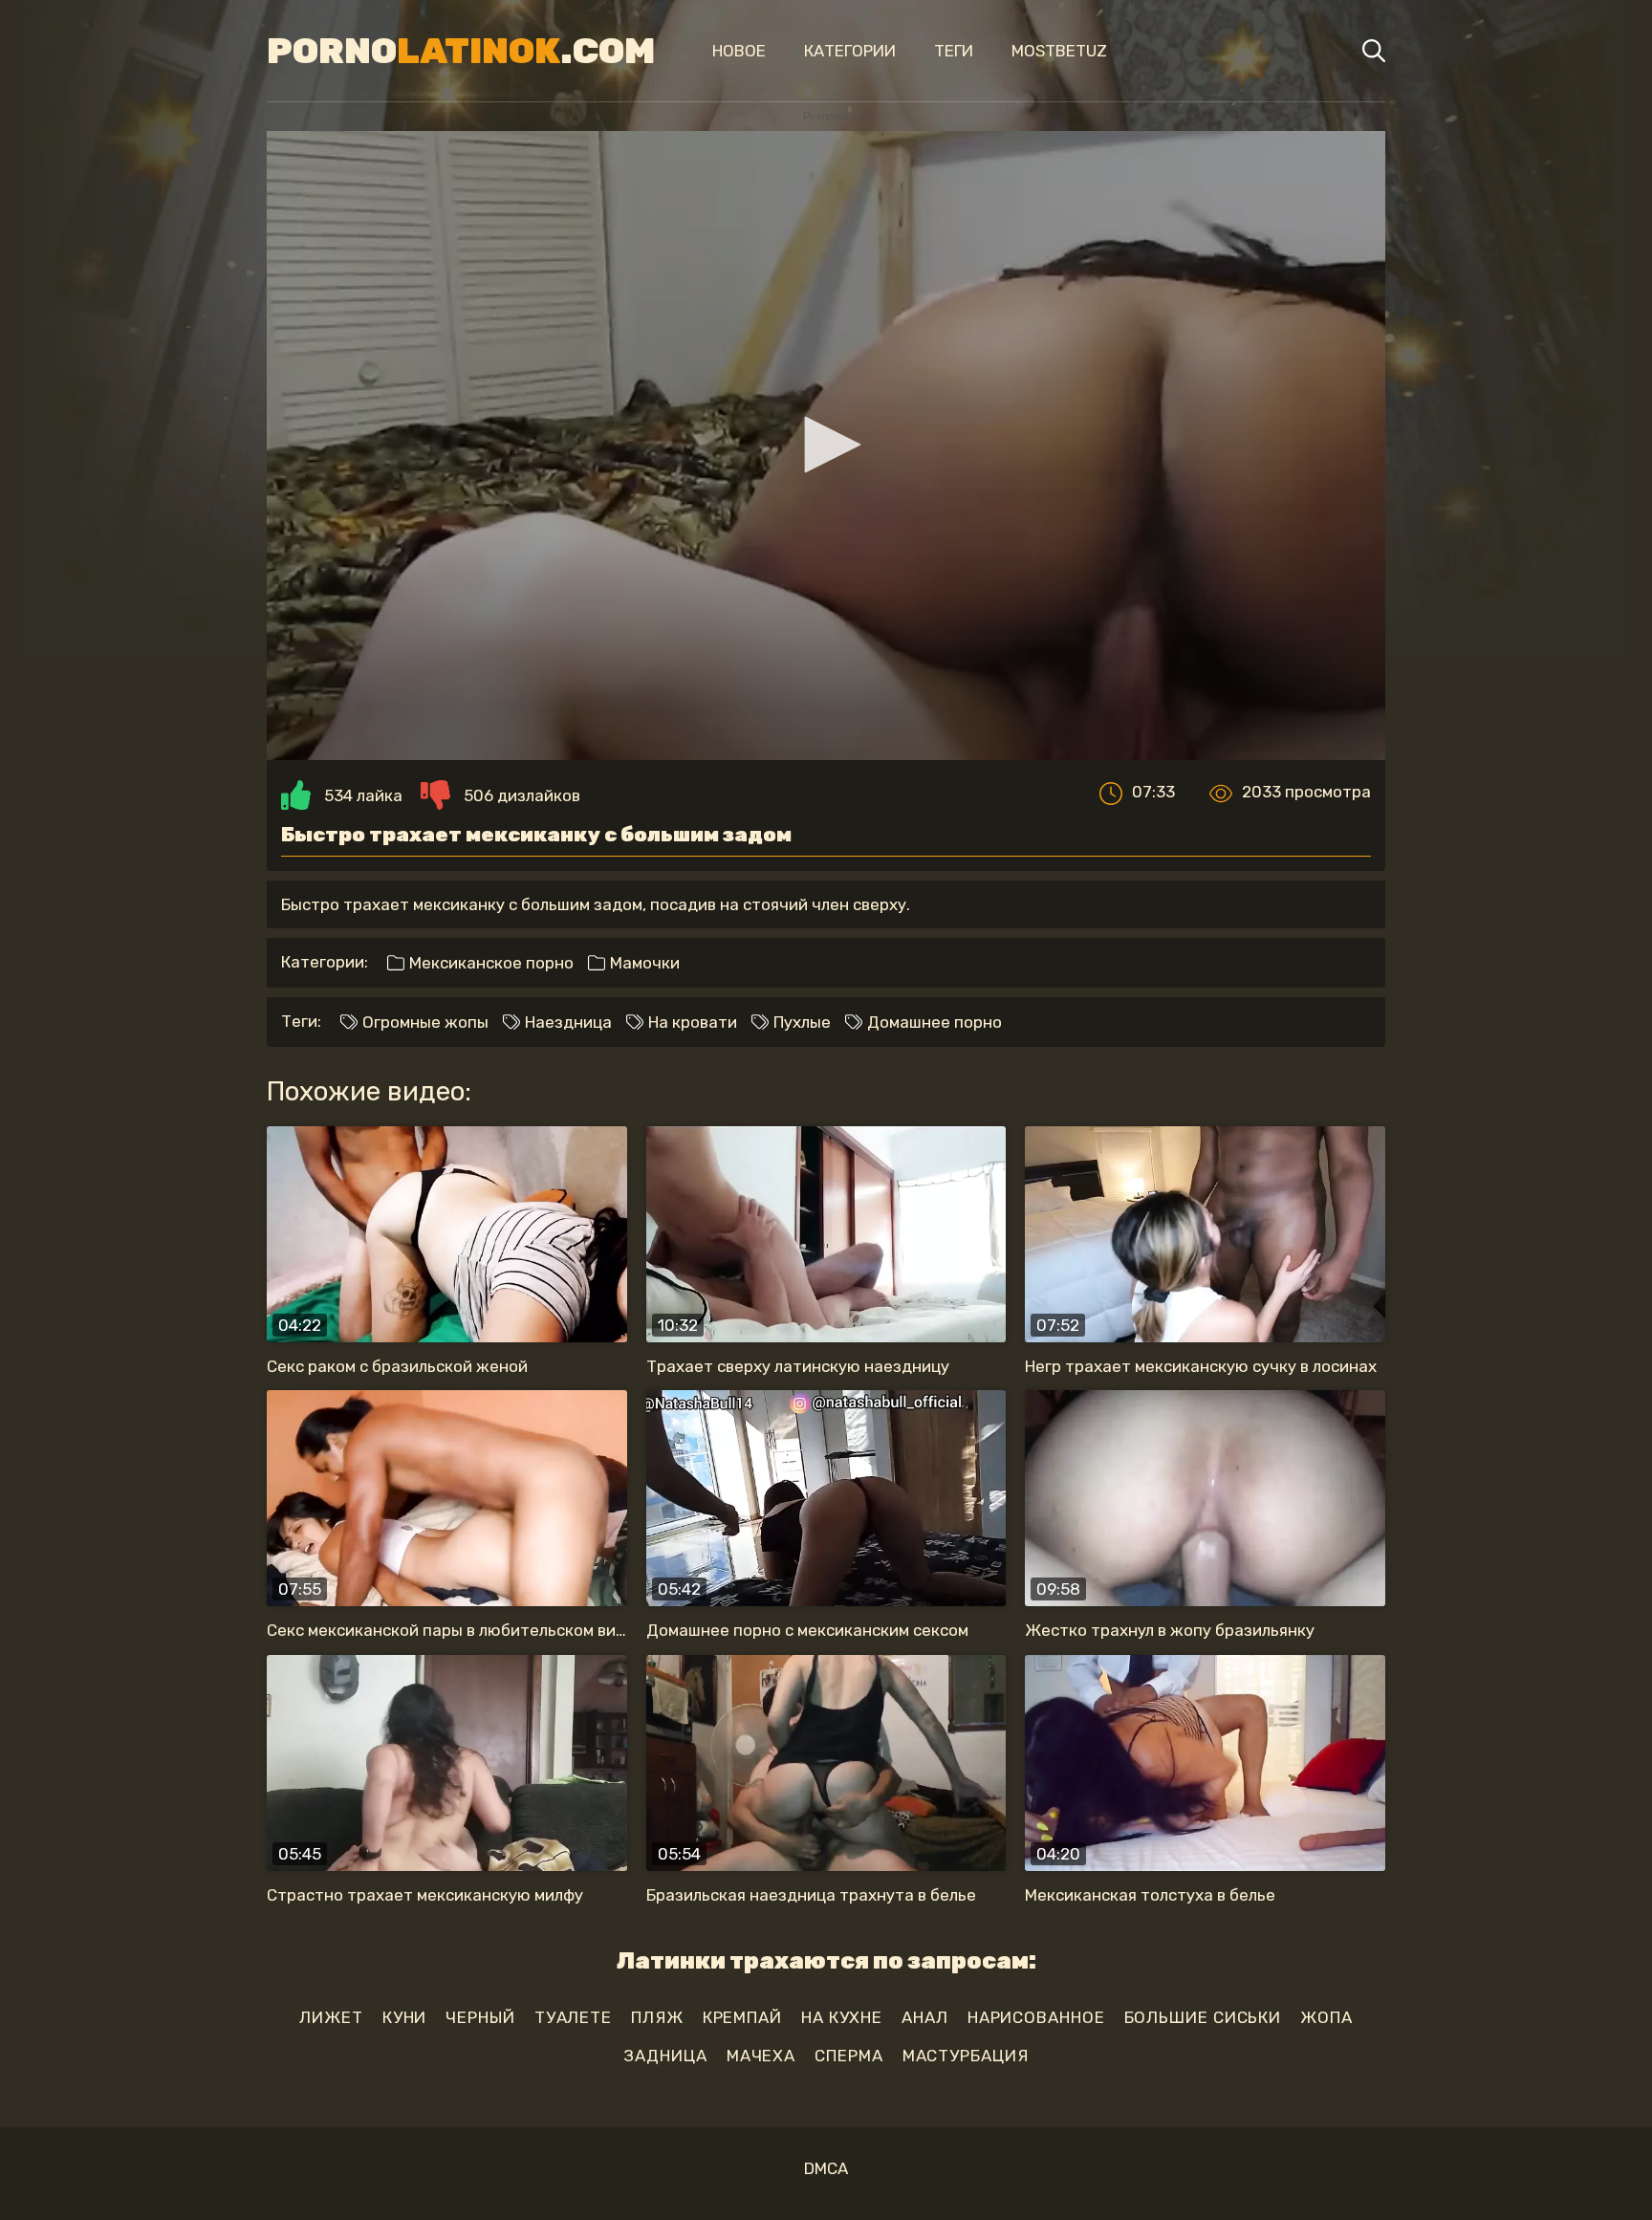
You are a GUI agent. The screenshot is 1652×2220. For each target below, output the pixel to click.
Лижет (331, 2017)
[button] (826, 445)
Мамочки (643, 963)
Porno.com (461, 51)
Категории (850, 51)
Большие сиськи (1203, 2017)
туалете (573, 2017)
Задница (665, 2056)
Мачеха (761, 2056)
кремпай (742, 2017)
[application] (826, 446)
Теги (954, 51)
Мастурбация (966, 2056)
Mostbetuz (1059, 51)
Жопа (1326, 2017)
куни (405, 2017)
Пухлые (800, 1022)
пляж (657, 2017)
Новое (739, 51)
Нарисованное (1036, 2017)
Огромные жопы (424, 1022)
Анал (925, 2017)
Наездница (566, 1022)
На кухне (842, 2017)
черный (480, 2017)
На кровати (691, 1022)
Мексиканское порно (489, 963)
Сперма (848, 2056)
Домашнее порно (933, 1022)
